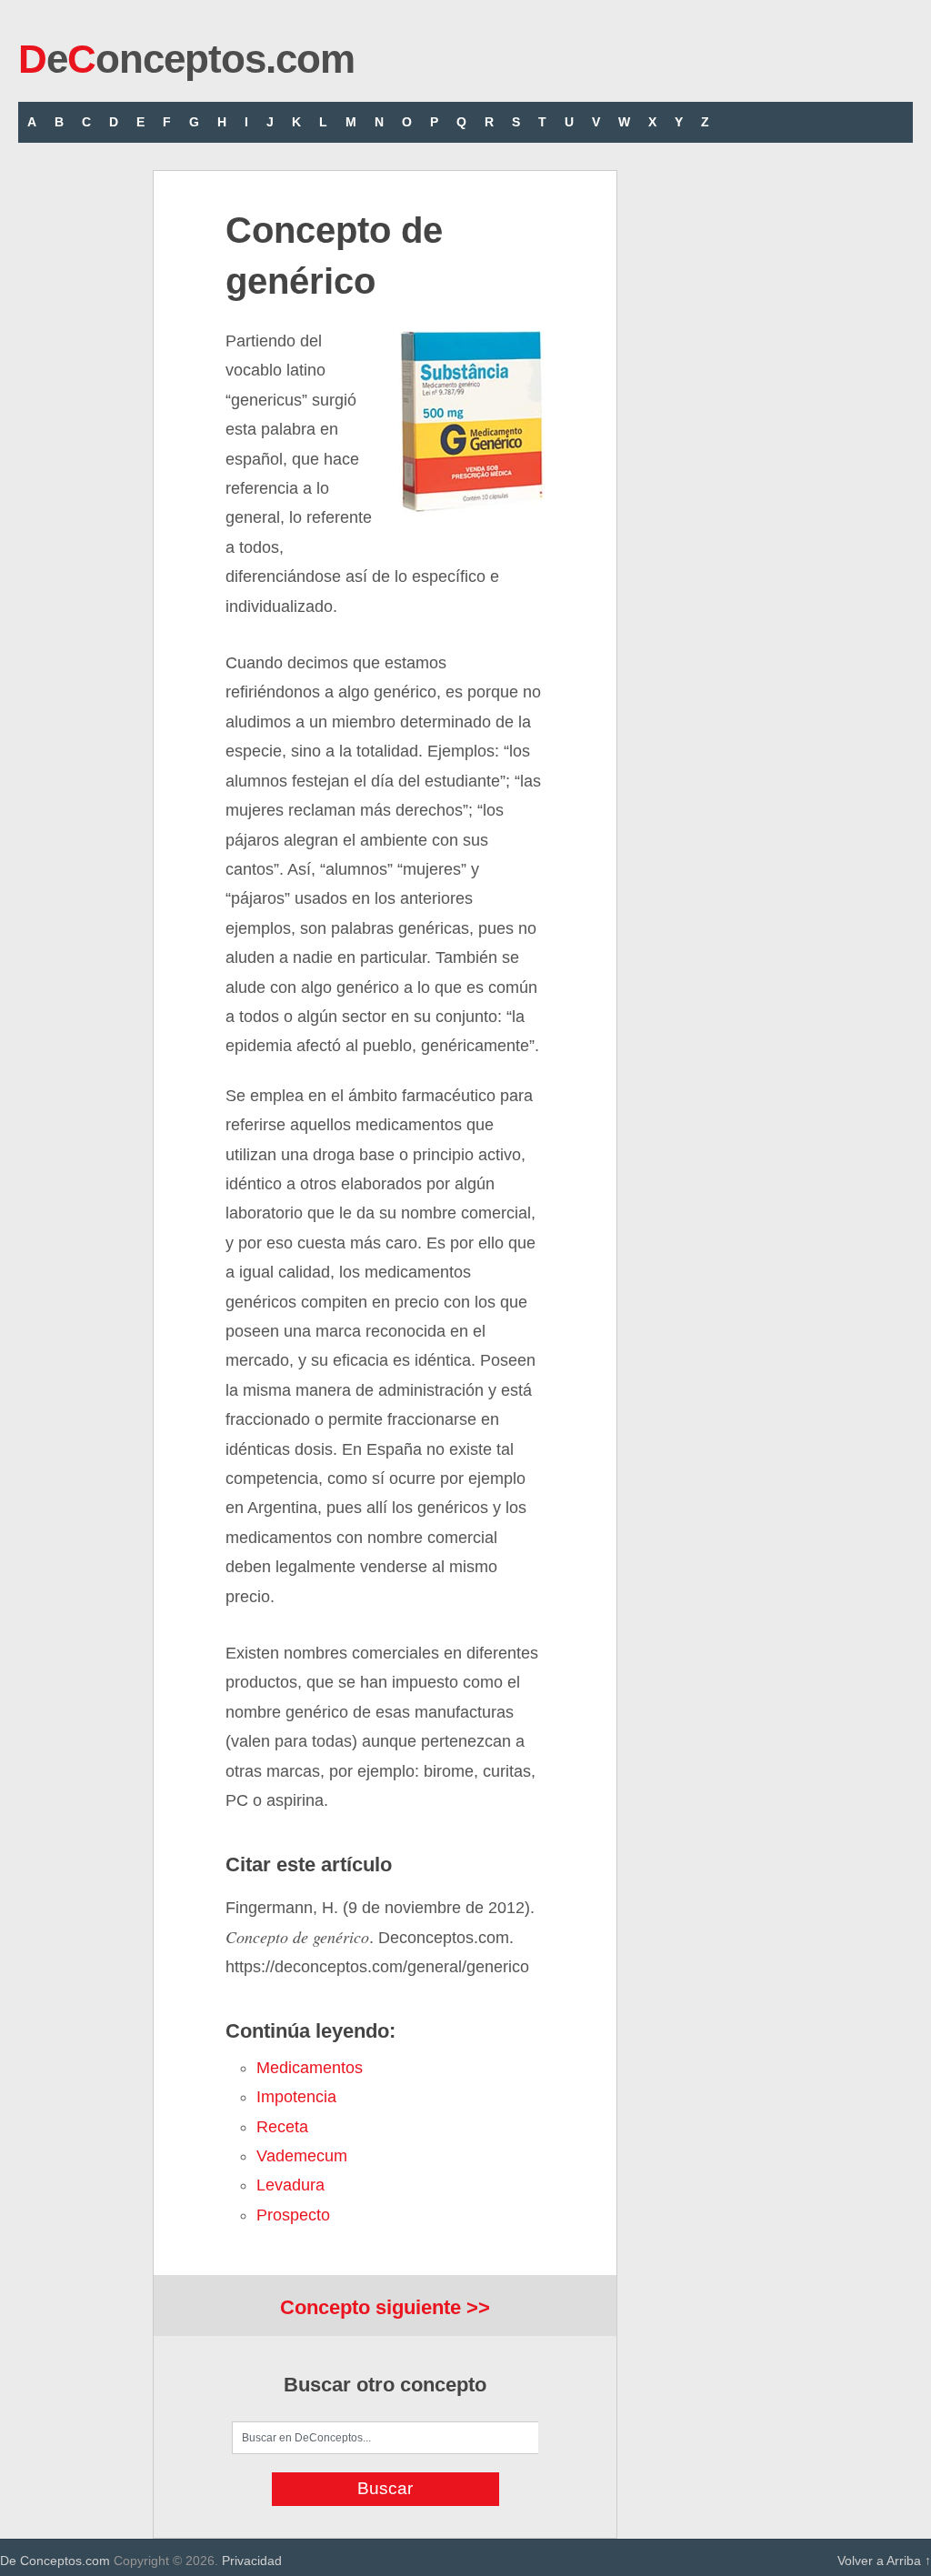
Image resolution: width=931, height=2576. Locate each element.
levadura (290, 2185)
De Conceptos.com (55, 2561)
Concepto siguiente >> (385, 2307)
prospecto (293, 2215)
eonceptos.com (186, 59)
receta (282, 2127)
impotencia (296, 2097)
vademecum (302, 2156)
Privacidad (252, 2561)
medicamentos (310, 2068)
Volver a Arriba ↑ (884, 2561)
